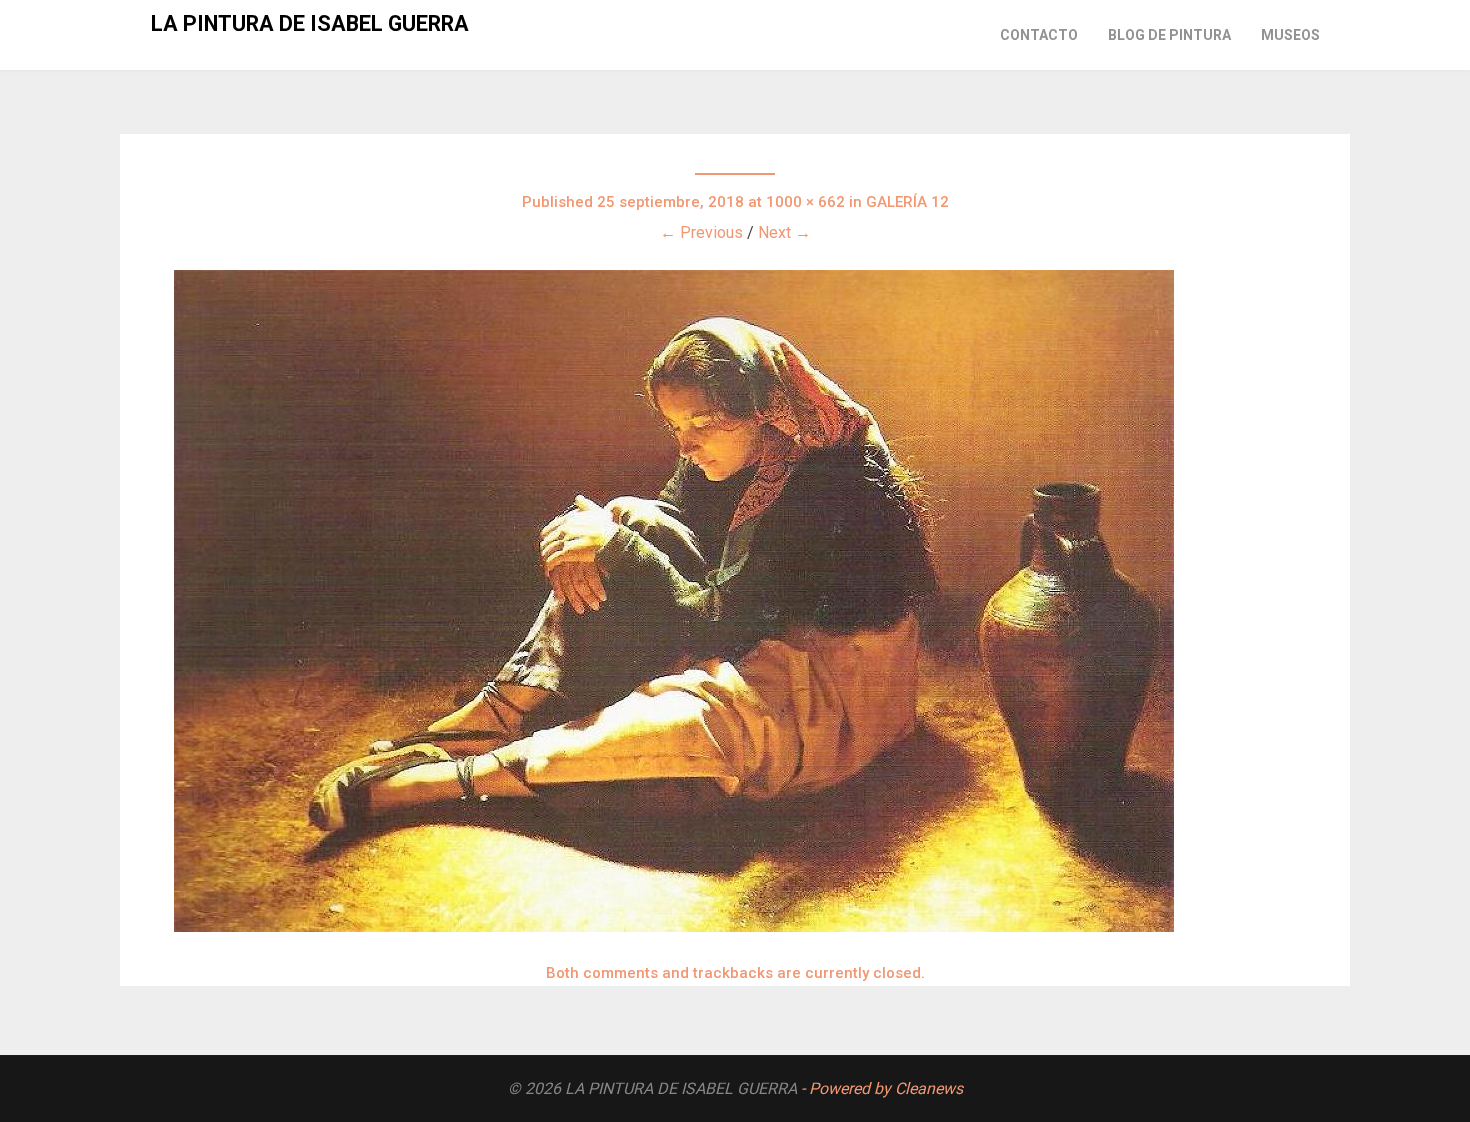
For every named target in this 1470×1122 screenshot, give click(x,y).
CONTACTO (1039, 35)
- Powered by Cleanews (882, 1088)
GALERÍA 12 (907, 202)
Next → (784, 232)
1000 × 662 (805, 202)
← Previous (701, 232)
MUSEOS (1290, 35)
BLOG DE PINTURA (1169, 35)
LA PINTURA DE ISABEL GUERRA (310, 23)
